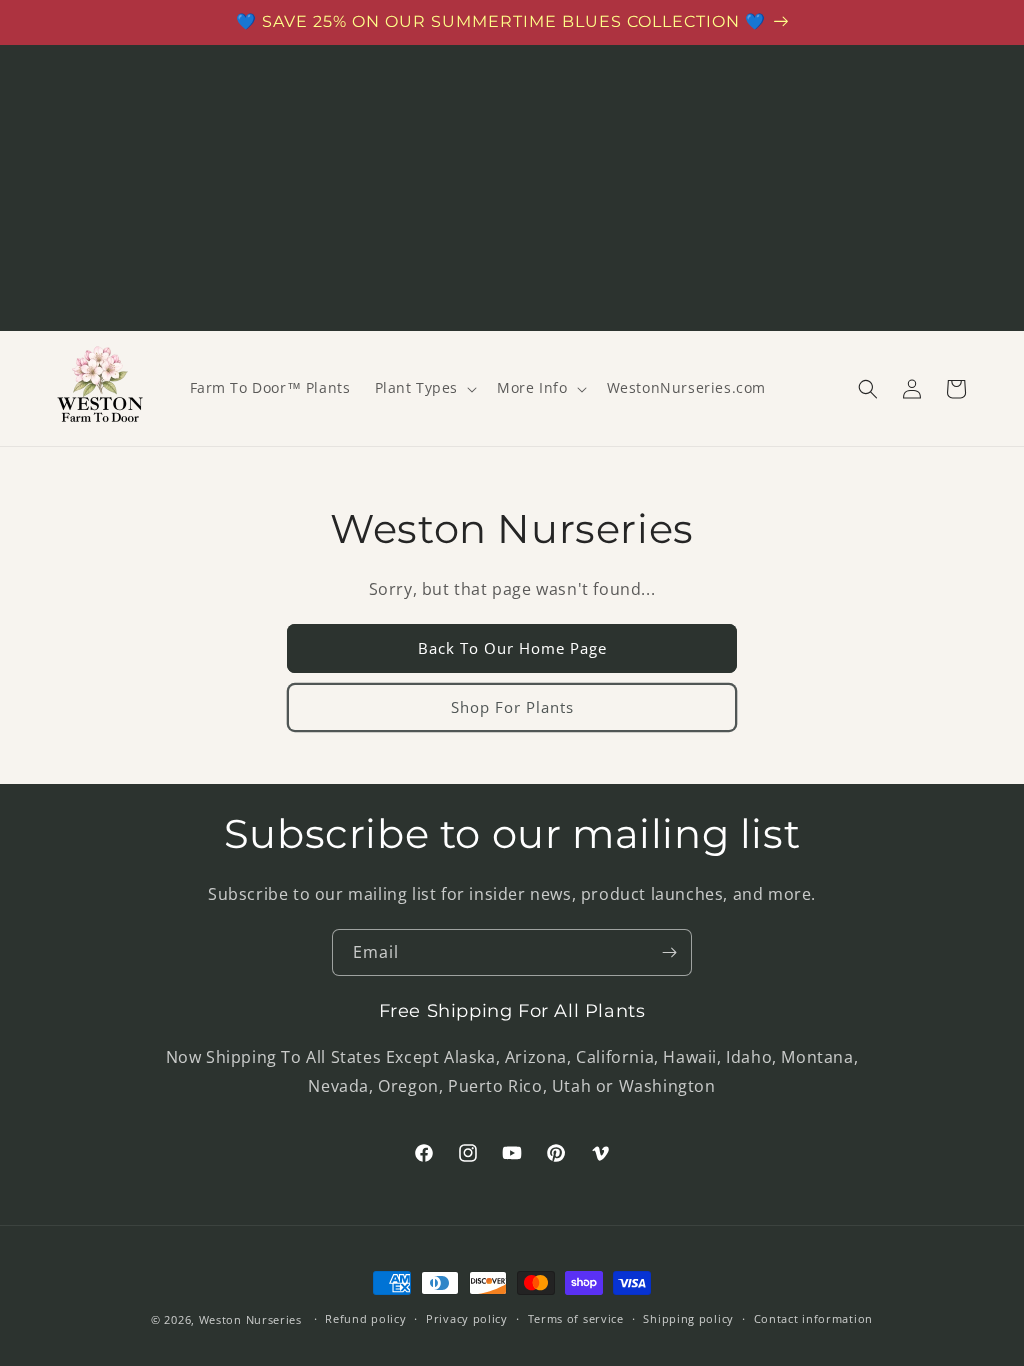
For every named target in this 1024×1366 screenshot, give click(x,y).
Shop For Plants (512, 707)
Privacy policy (467, 1318)
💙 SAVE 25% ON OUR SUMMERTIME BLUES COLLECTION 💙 (501, 21)
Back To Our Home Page (512, 648)
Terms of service (576, 1318)
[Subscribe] (669, 952)
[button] (424, 388)
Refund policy (365, 1318)
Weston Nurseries (250, 1319)
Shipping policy (688, 1318)
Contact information (813, 1318)
